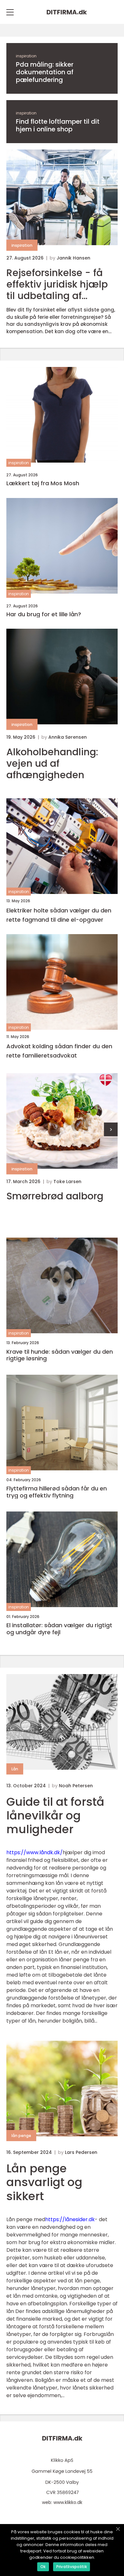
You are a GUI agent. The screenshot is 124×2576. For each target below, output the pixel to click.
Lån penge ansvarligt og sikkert (44, 2182)
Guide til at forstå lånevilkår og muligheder (55, 1815)
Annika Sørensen (68, 737)
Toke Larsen (67, 1182)
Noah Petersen (76, 1786)
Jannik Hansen (73, 258)
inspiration (26, 56)
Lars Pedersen (81, 2152)
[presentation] (111, 1129)
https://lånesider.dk (70, 2219)
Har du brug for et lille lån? (44, 614)
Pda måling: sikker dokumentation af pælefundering (45, 72)
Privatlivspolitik (72, 2567)
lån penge (21, 2136)
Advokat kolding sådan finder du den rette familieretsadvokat (59, 1051)
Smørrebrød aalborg (55, 1196)
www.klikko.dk (68, 2502)
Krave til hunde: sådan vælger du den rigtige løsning (60, 1355)
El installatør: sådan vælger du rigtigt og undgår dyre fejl (59, 1629)
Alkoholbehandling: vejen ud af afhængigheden (52, 764)
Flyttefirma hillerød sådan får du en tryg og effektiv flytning (57, 1492)
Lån (15, 1769)
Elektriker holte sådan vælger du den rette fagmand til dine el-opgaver (59, 915)
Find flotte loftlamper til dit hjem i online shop (58, 125)
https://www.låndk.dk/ (34, 1852)
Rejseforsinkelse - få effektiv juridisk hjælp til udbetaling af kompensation (57, 284)
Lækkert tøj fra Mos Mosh (43, 483)
